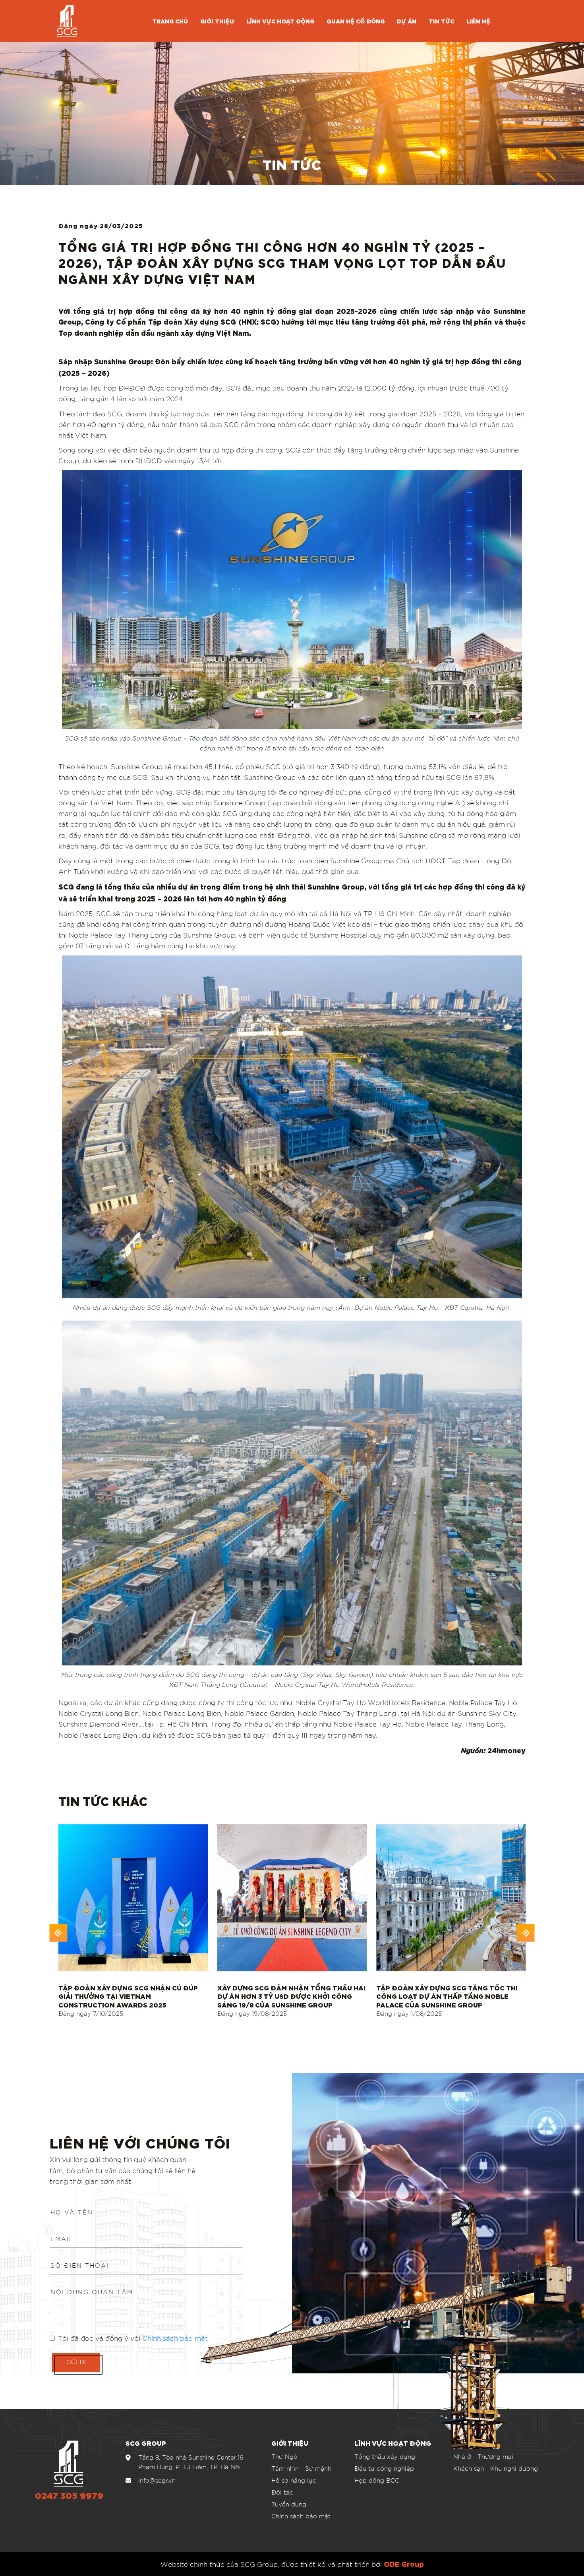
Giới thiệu (217, 21)
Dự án (407, 21)
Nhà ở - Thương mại (483, 2456)
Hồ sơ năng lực (294, 2480)
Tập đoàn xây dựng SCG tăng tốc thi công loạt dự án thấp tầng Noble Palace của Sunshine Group (447, 1996)
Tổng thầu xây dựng (385, 2456)
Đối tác (282, 2492)
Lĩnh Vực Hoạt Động (280, 21)
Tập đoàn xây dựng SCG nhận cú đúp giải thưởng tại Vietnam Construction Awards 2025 (128, 1996)
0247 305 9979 (69, 2496)
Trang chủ (170, 21)
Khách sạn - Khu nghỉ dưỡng (496, 2468)
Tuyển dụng (289, 2504)
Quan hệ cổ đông (356, 21)
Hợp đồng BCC (377, 2480)
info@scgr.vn (157, 2480)
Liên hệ (478, 21)
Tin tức (441, 21)
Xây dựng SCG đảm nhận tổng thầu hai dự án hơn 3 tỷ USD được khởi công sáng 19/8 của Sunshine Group (291, 1996)
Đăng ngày (91, 2013)
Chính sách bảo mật (301, 2516)
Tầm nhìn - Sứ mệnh (301, 2468)
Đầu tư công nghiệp (384, 2468)
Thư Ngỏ (284, 2456)
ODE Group (404, 2563)
